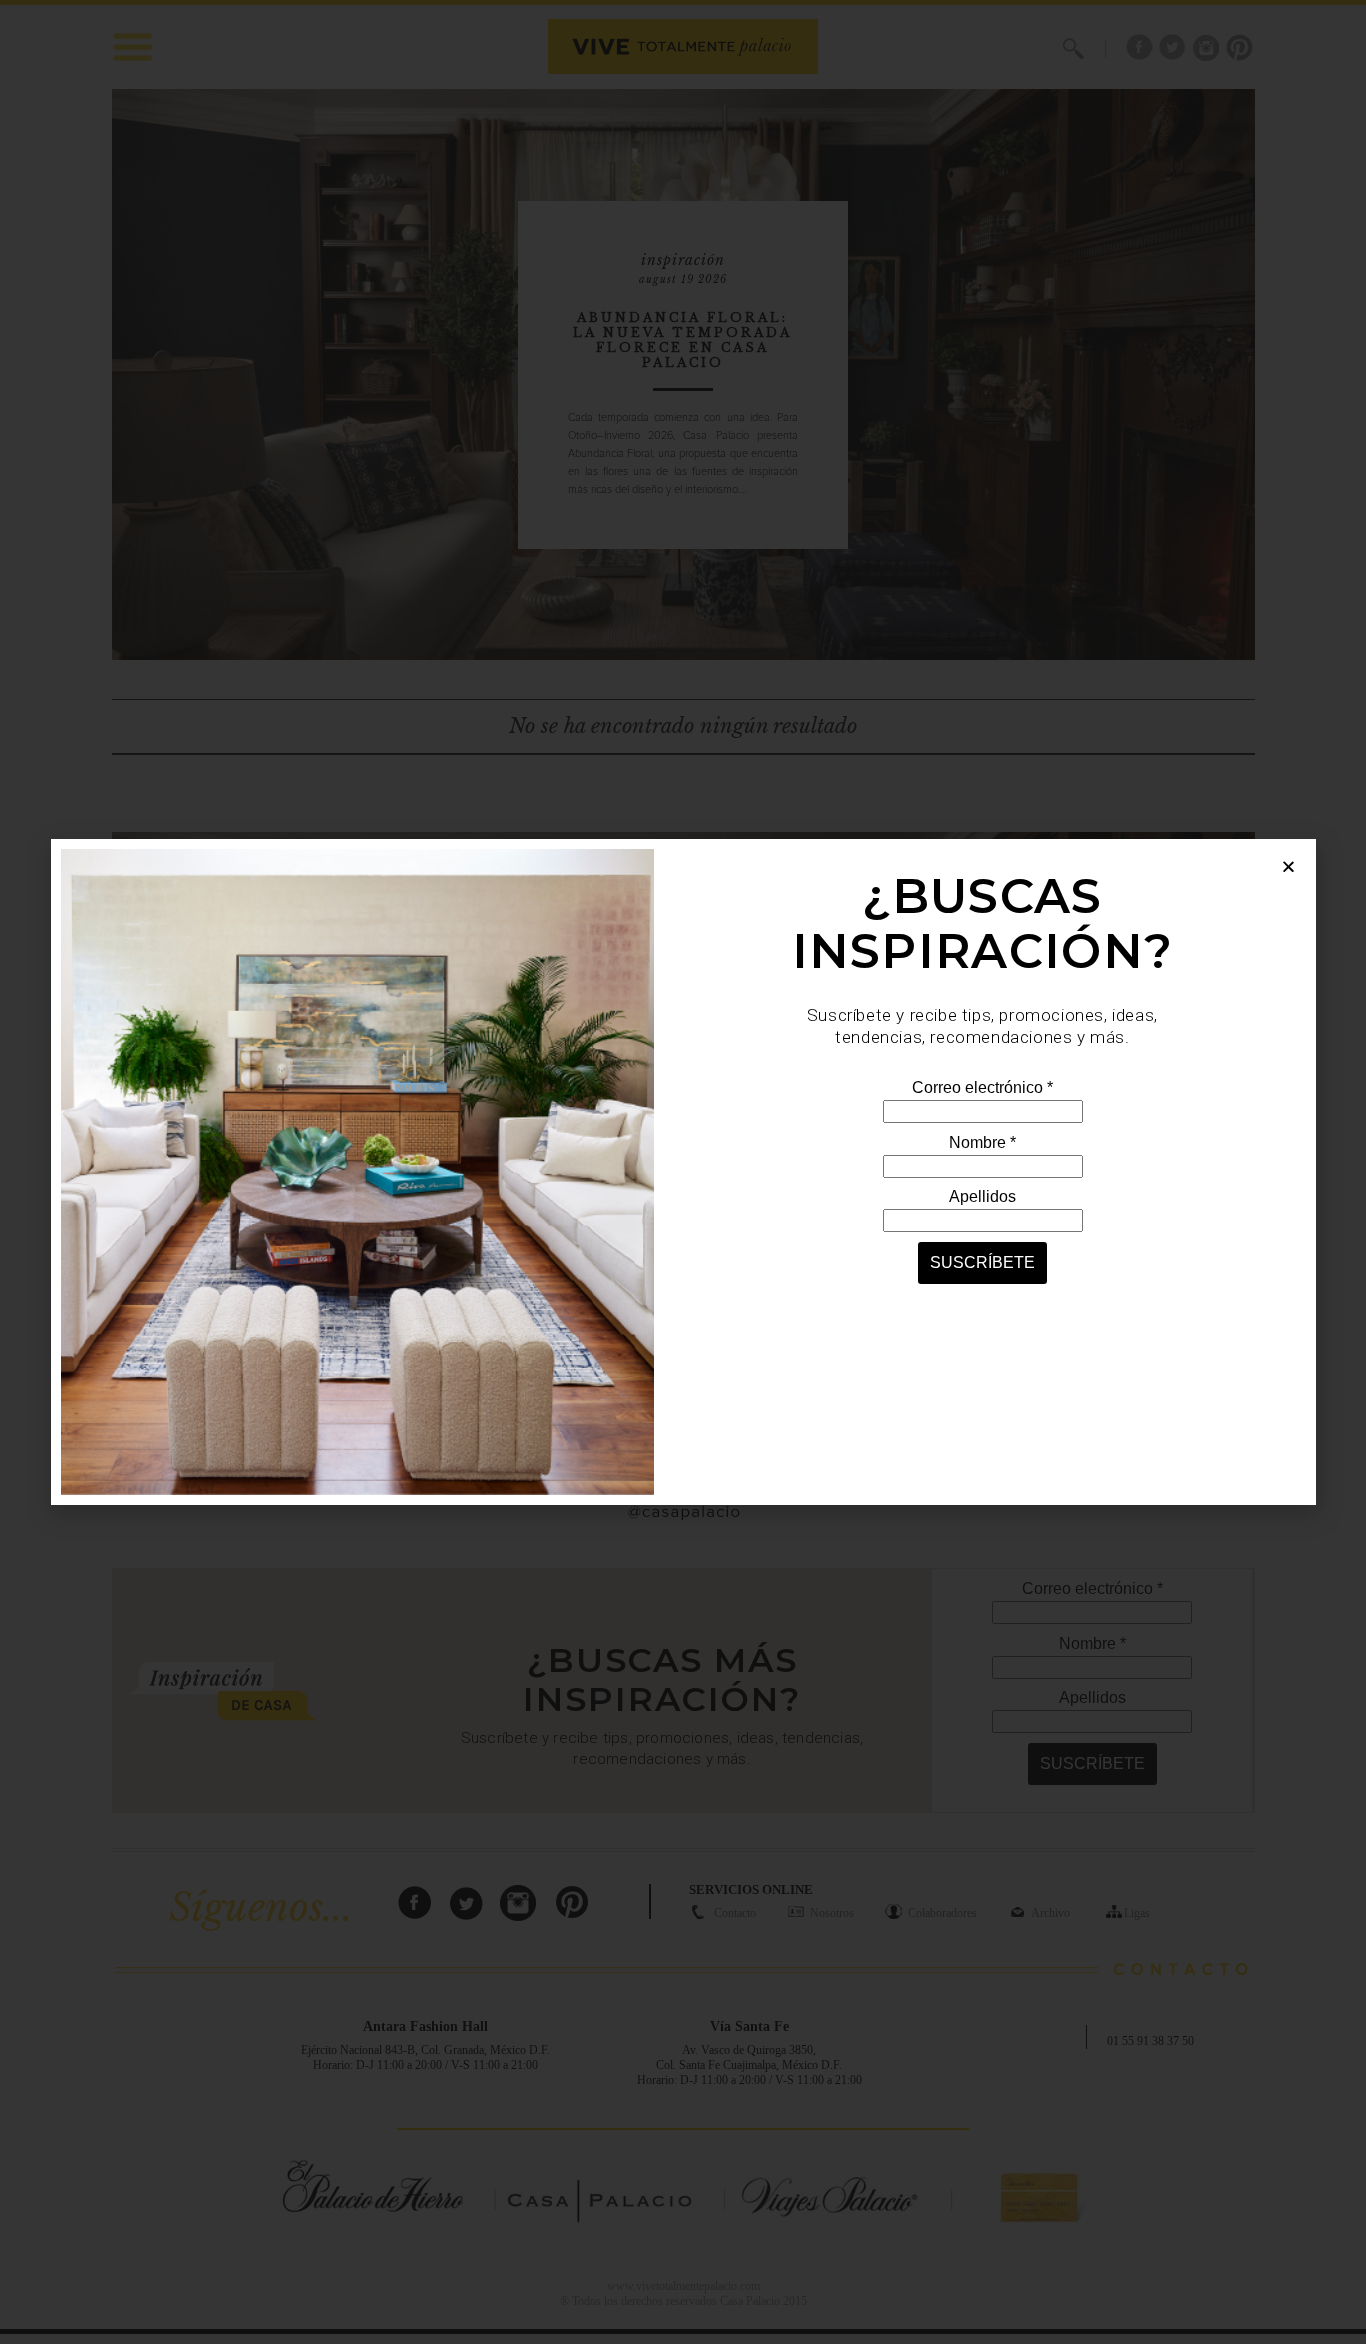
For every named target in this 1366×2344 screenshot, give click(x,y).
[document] (683, 1172)
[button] (1288, 866)
